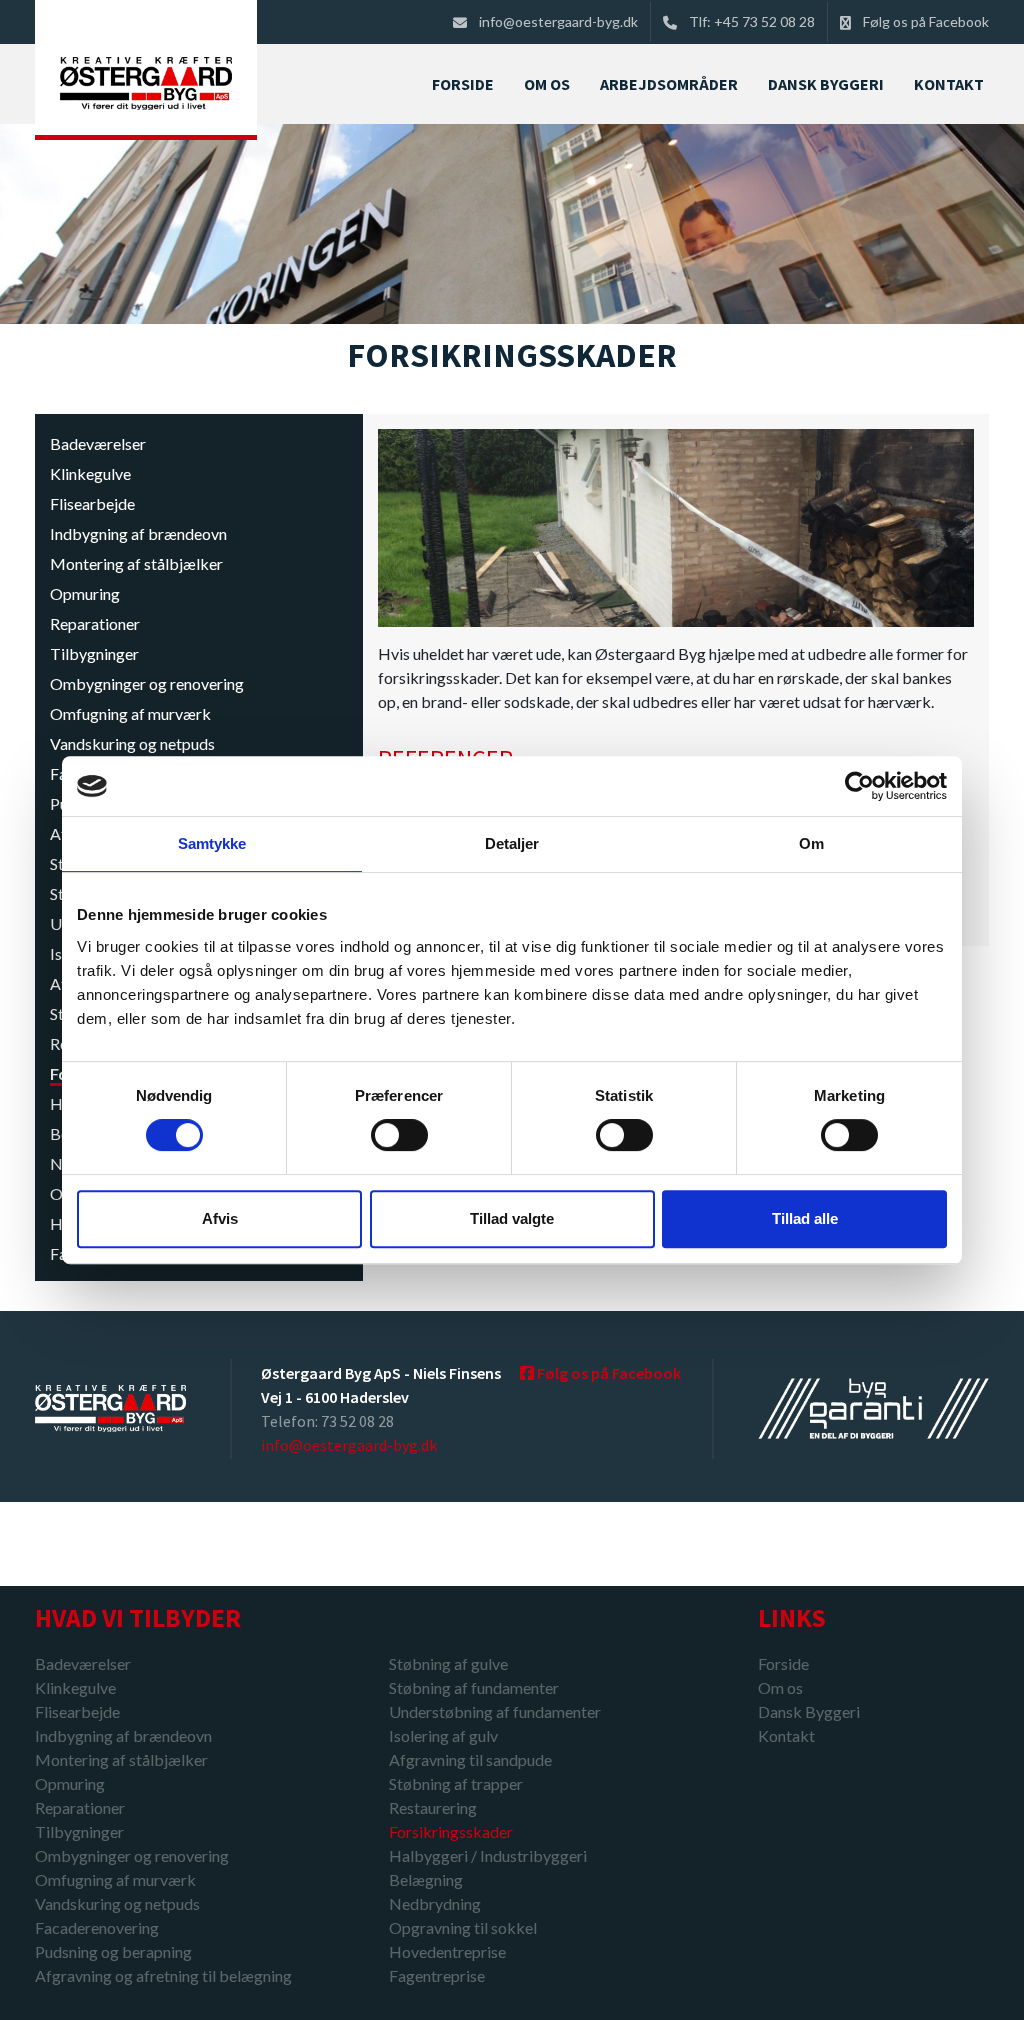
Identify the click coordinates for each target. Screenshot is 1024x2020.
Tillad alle (805, 1218)
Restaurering (433, 1807)
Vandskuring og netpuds (132, 743)
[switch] (399, 1135)
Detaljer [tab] (512, 843)
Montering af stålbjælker (136, 563)
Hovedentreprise (447, 1951)
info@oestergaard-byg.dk (558, 21)
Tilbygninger (94, 653)
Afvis (220, 1218)
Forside (783, 1663)
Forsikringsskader (451, 1831)
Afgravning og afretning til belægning (163, 1975)
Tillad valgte (512, 1218)
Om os (780, 1687)
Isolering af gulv (443, 1735)
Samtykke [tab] (212, 843)
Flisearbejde (92, 503)
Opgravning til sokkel (463, 1927)
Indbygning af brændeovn (138, 533)
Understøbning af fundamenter (495, 1711)
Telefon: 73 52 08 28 (327, 1421)
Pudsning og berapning (113, 1951)
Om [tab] (811, 843)
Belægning (426, 1879)
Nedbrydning (435, 1903)
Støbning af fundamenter (474, 1687)
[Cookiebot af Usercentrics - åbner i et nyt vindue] (859, 786)
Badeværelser (98, 443)
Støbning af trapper (456, 1783)
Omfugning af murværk (130, 713)
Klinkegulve (90, 473)
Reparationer (95, 623)
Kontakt (786, 1736)
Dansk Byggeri (809, 1711)
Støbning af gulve (448, 1663)
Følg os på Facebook (926, 21)
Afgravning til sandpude (470, 1759)
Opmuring (85, 593)
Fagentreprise (437, 1975)
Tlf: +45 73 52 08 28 (752, 21)
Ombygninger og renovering (147, 683)
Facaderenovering (97, 1927)
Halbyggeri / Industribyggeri (488, 1855)
